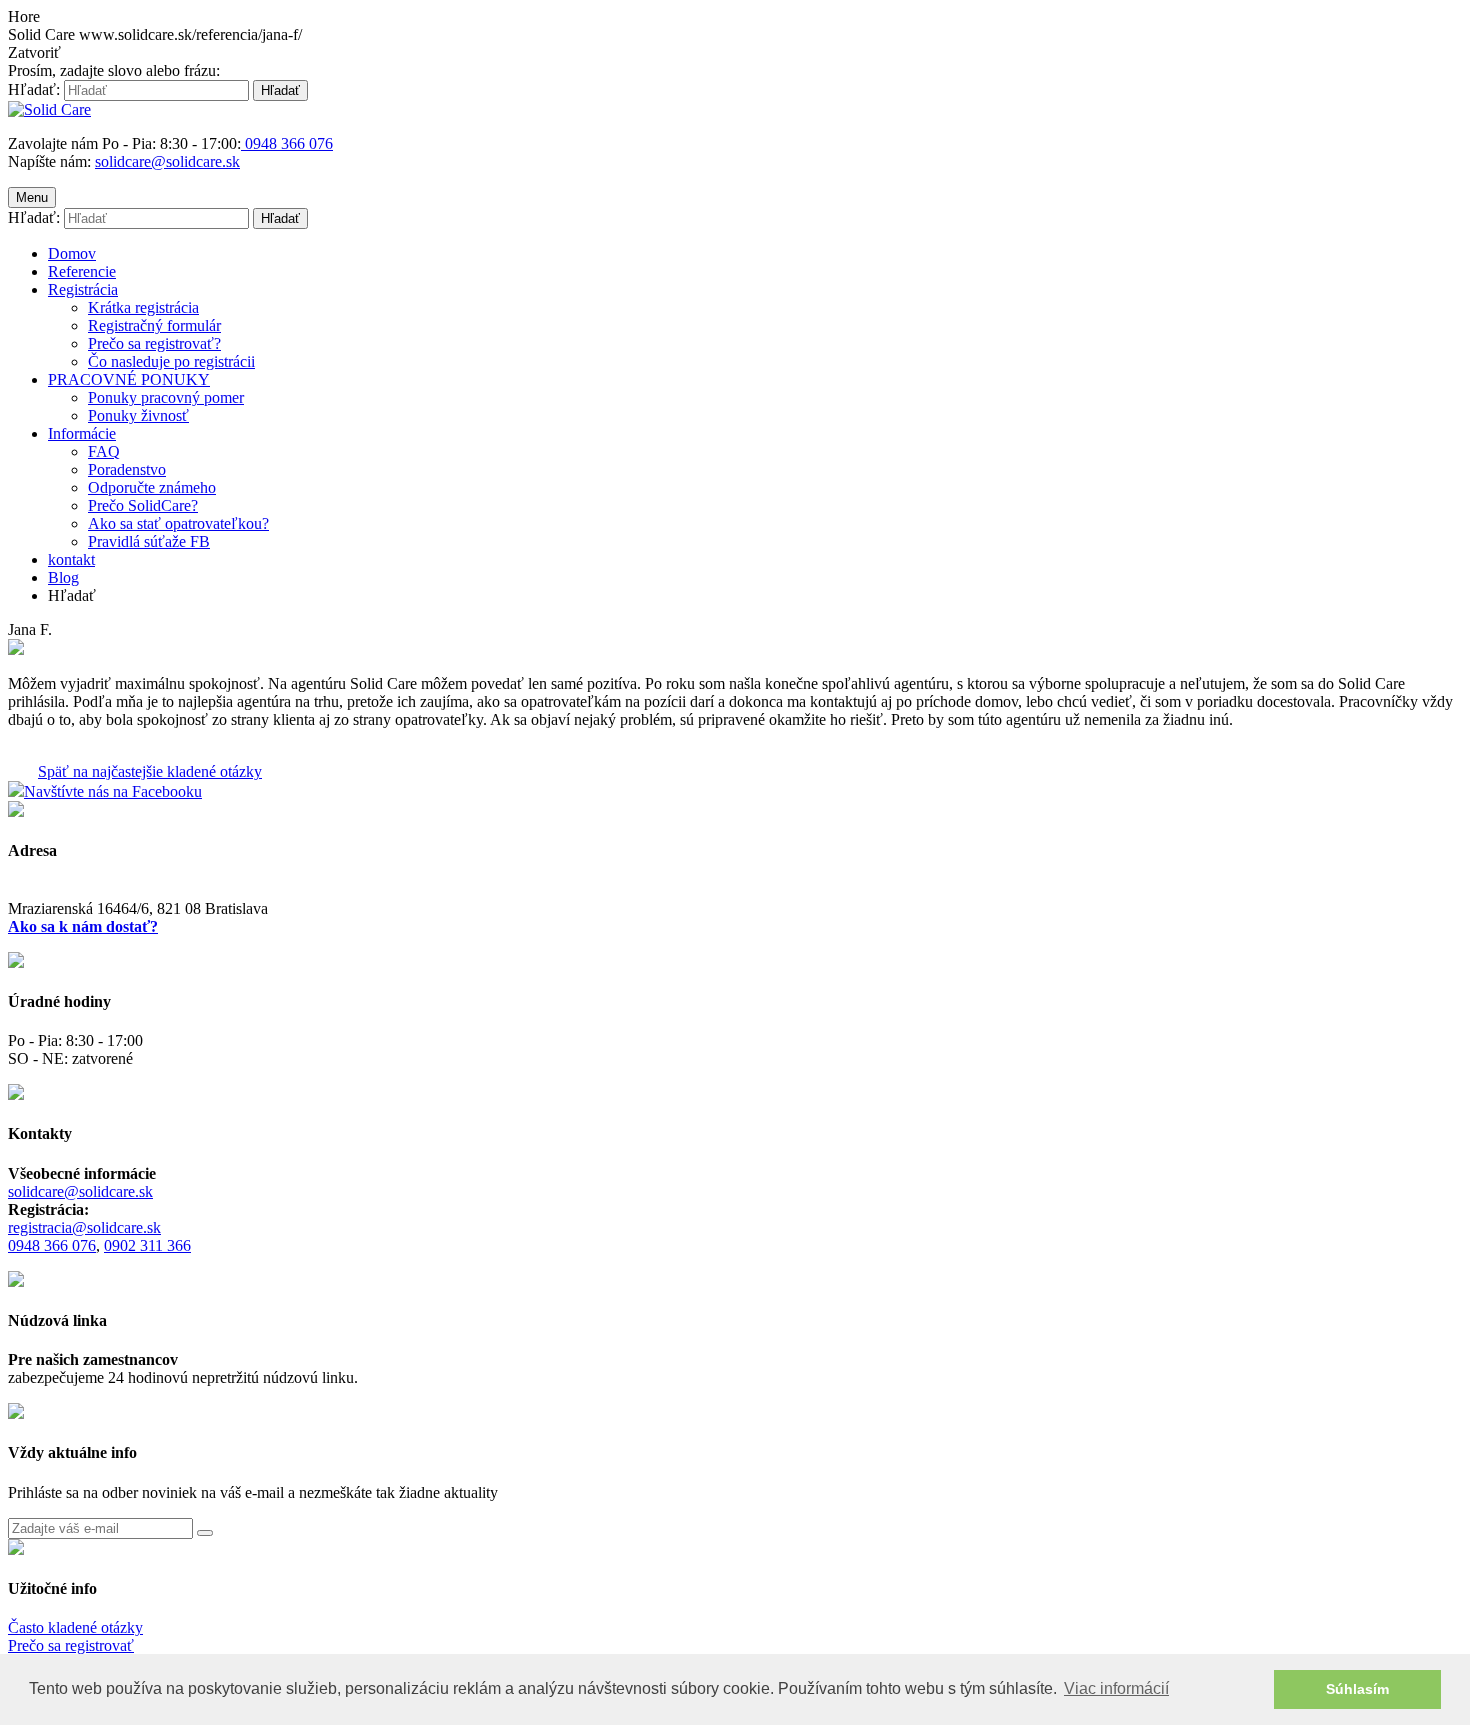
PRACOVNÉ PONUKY (129, 379)
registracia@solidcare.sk (84, 1227)
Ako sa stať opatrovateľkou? (178, 523)
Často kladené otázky (75, 1627)
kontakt (71, 559)
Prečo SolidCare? (143, 505)
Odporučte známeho (152, 487)
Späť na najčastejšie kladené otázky (150, 771)
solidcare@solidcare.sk (167, 161)
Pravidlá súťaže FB (149, 541)
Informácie (82, 433)
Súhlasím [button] (1357, 1689)
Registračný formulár (154, 325)
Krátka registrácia (143, 307)
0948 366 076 (52, 1245)
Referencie (82, 271)
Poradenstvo (127, 469)
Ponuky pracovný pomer (166, 397)
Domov (72, 253)
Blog (63, 577)
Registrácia (83, 289)
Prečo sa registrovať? (154, 343)
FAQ (104, 451)
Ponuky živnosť (138, 415)
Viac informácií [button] (1116, 1688)
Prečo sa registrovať (71, 1645)
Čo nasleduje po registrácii (171, 361)
